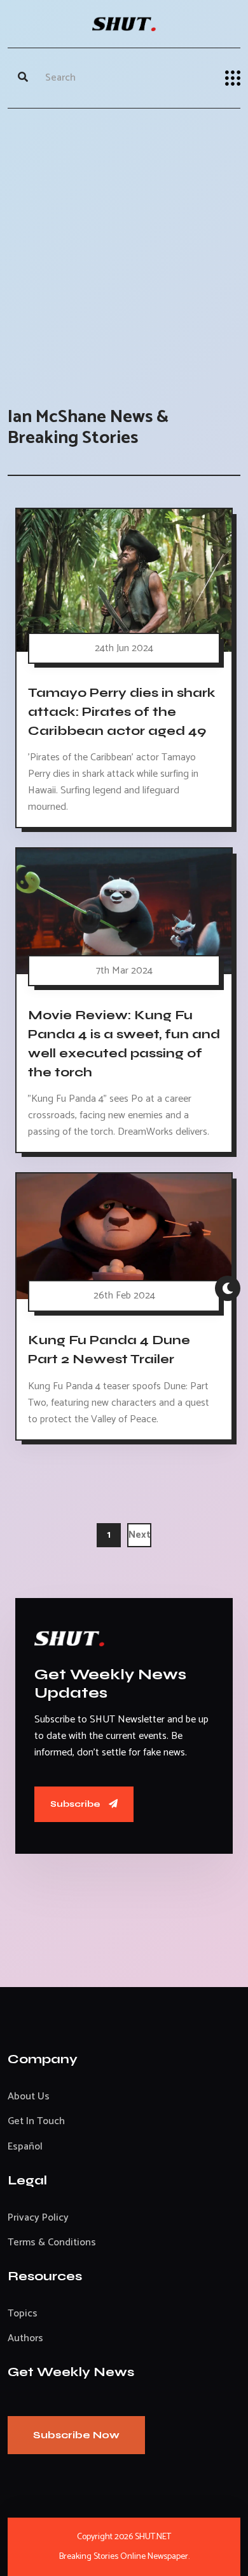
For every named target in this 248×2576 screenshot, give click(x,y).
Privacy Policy (38, 2218)
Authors (25, 2338)
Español (25, 2147)
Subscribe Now (76, 2435)
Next (140, 1535)
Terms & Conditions (52, 2242)
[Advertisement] (124, 245)
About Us (29, 2097)
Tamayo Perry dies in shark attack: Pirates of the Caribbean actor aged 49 (122, 711)
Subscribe (76, 1804)
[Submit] (23, 78)
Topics (23, 2314)
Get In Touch (36, 2121)
